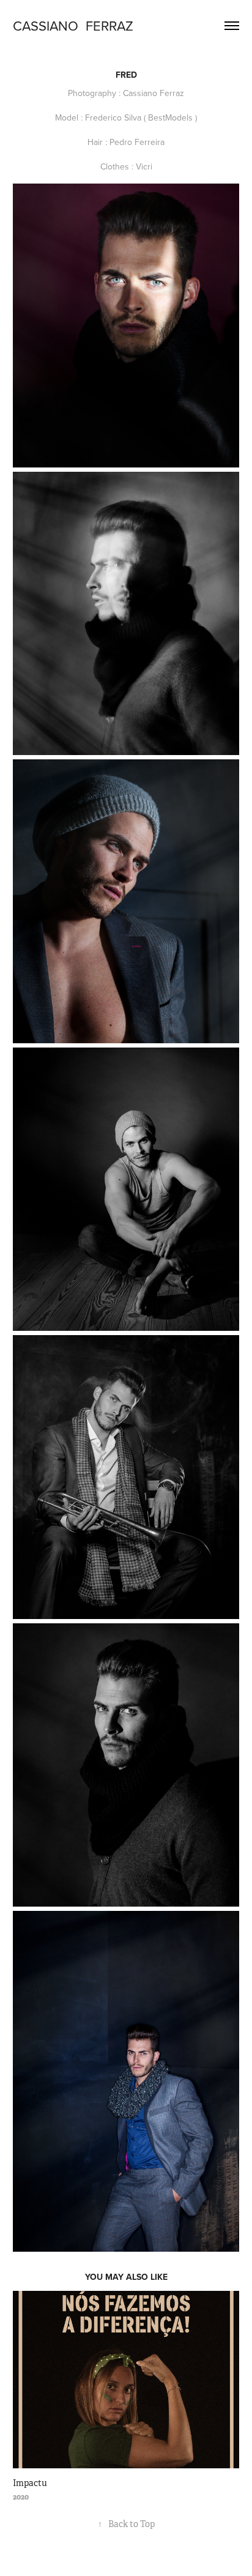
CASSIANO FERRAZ (73, 25)
